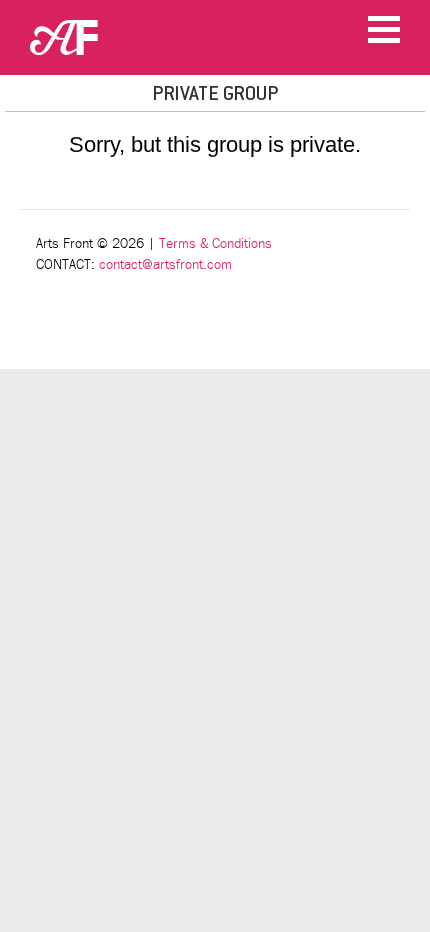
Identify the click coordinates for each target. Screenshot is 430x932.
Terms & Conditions (215, 243)
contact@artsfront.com (165, 264)
